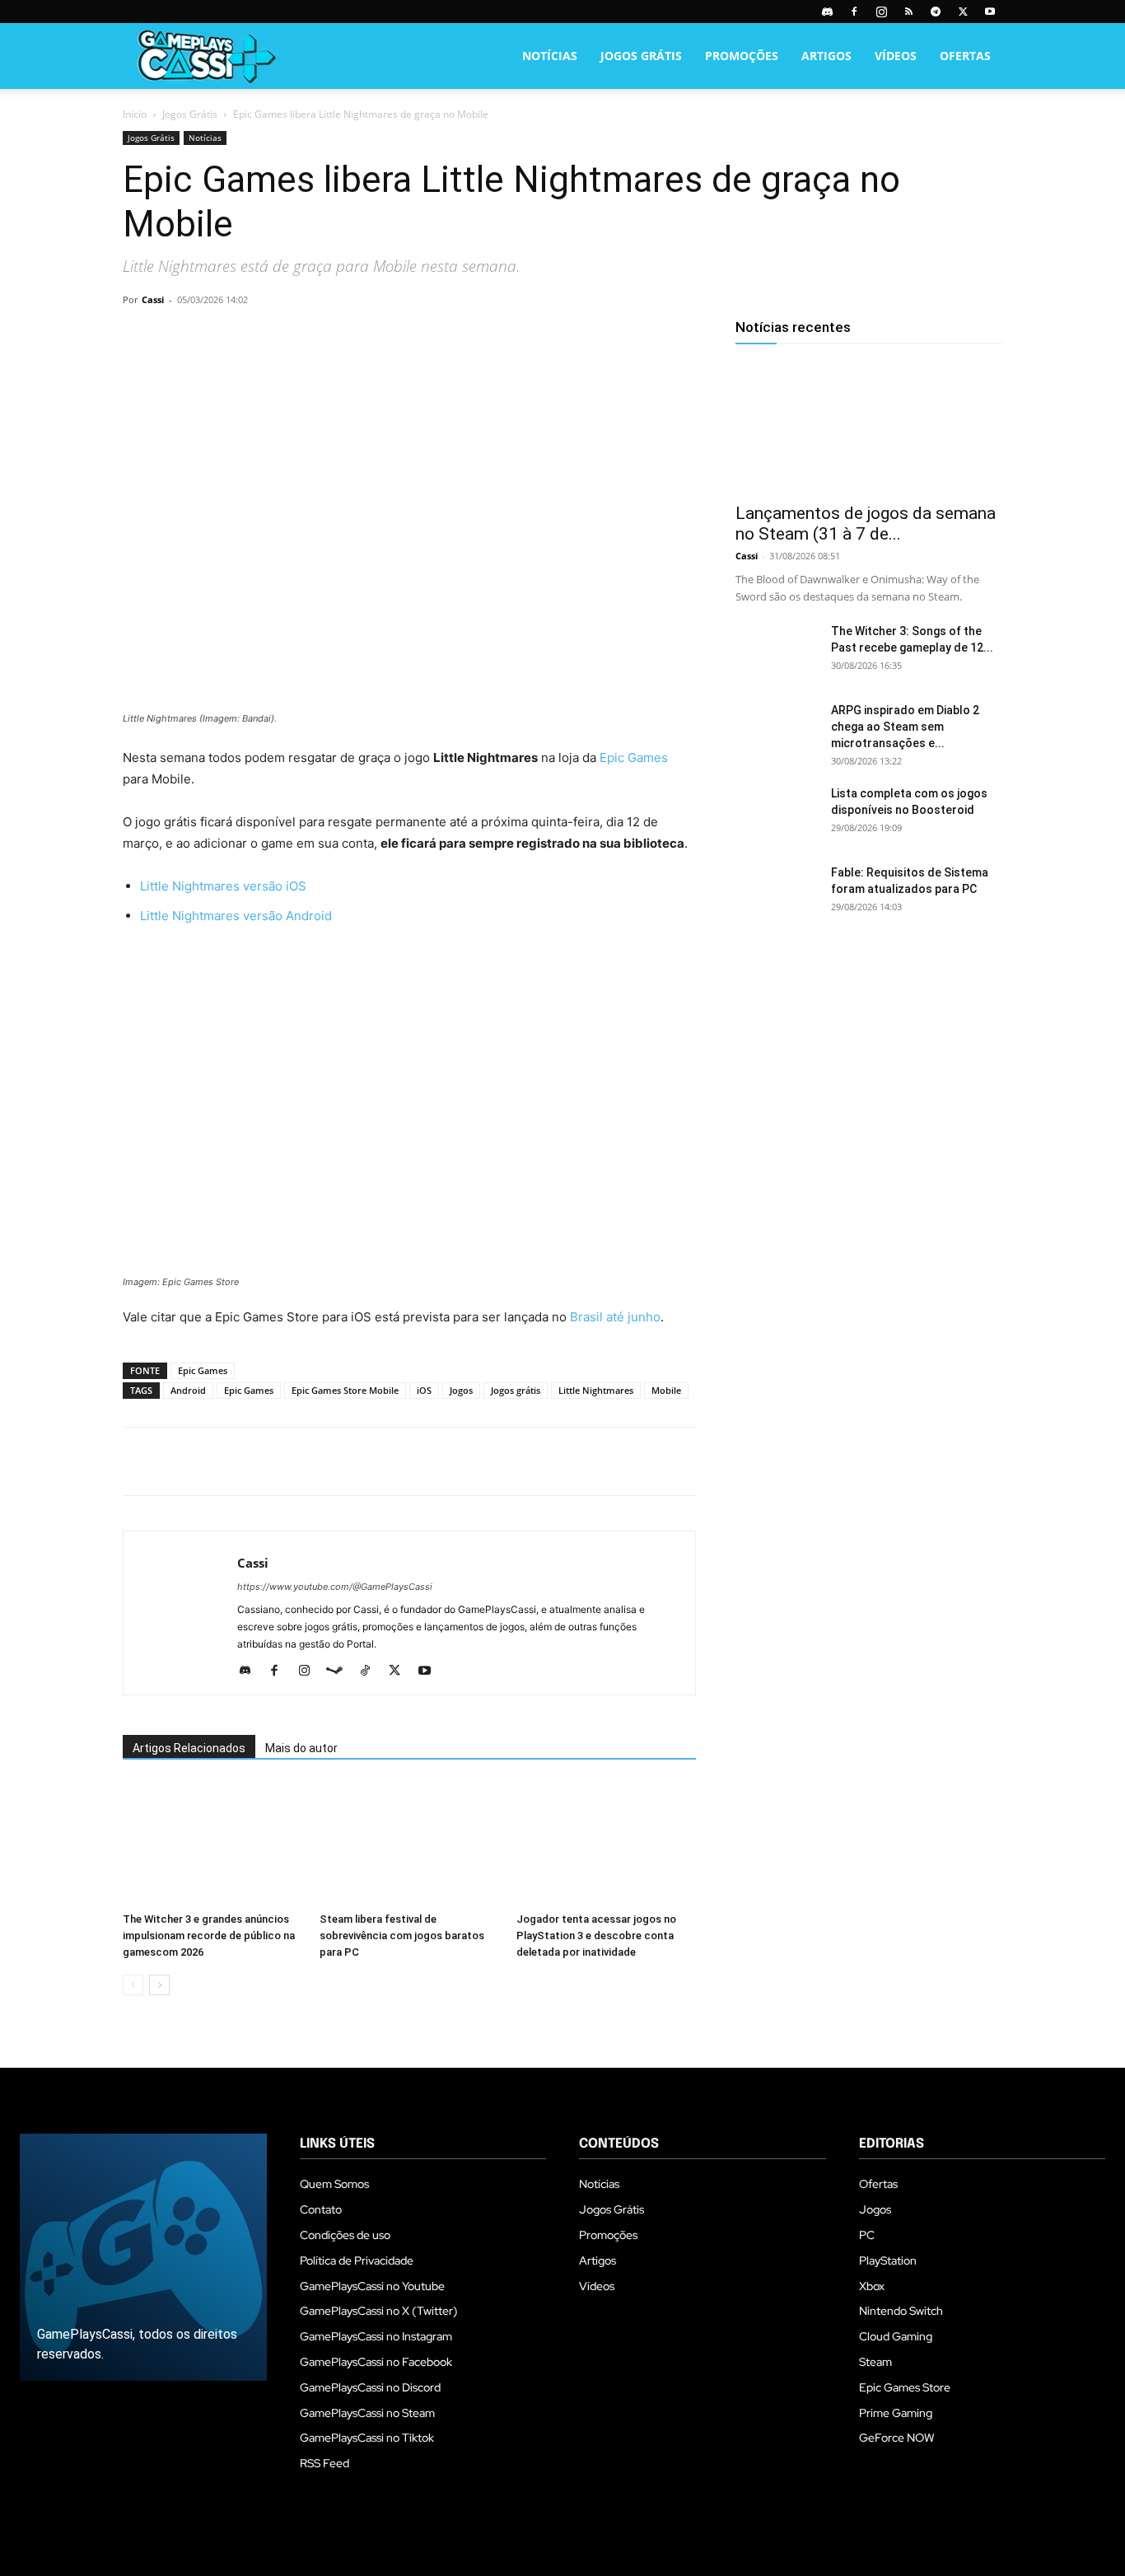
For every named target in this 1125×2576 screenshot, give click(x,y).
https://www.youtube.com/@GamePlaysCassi (335, 1587)
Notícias (550, 56)
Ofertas (965, 56)
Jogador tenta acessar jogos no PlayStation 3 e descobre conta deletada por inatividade (596, 1936)
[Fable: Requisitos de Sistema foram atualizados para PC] (777, 893)
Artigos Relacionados (189, 1748)
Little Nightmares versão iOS (223, 886)
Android (188, 1390)
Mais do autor (301, 1748)
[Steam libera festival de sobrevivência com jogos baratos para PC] (409, 1844)
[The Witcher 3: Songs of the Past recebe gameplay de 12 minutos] (777, 652)
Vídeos (896, 56)
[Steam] (341, 1671)
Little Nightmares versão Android (236, 916)
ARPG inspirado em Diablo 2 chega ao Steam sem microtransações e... (905, 727)
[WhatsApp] (253, 337)
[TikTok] (371, 1671)
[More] (329, 337)
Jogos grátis (516, 1390)
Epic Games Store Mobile (345, 1390)
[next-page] (159, 1985)
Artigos (826, 56)
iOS (424, 1390)
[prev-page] (133, 1985)
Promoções (742, 56)
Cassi (153, 299)
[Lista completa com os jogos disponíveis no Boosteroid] (777, 814)
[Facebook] (854, 12)
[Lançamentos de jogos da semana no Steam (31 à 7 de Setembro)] (869, 427)
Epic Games (634, 757)
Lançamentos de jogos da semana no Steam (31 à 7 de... (866, 524)
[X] (963, 12)
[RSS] (908, 12)
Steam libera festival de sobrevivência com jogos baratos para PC (402, 1936)
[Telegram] (936, 12)
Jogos (461, 1390)
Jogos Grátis (641, 56)
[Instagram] (881, 12)
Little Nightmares (596, 1390)
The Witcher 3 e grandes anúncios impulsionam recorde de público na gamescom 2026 (209, 1936)
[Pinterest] (215, 337)
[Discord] (827, 12)
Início (135, 114)
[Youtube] (990, 12)
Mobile (666, 1390)
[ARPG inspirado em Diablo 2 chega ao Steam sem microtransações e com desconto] (777, 731)
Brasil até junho (614, 1317)
